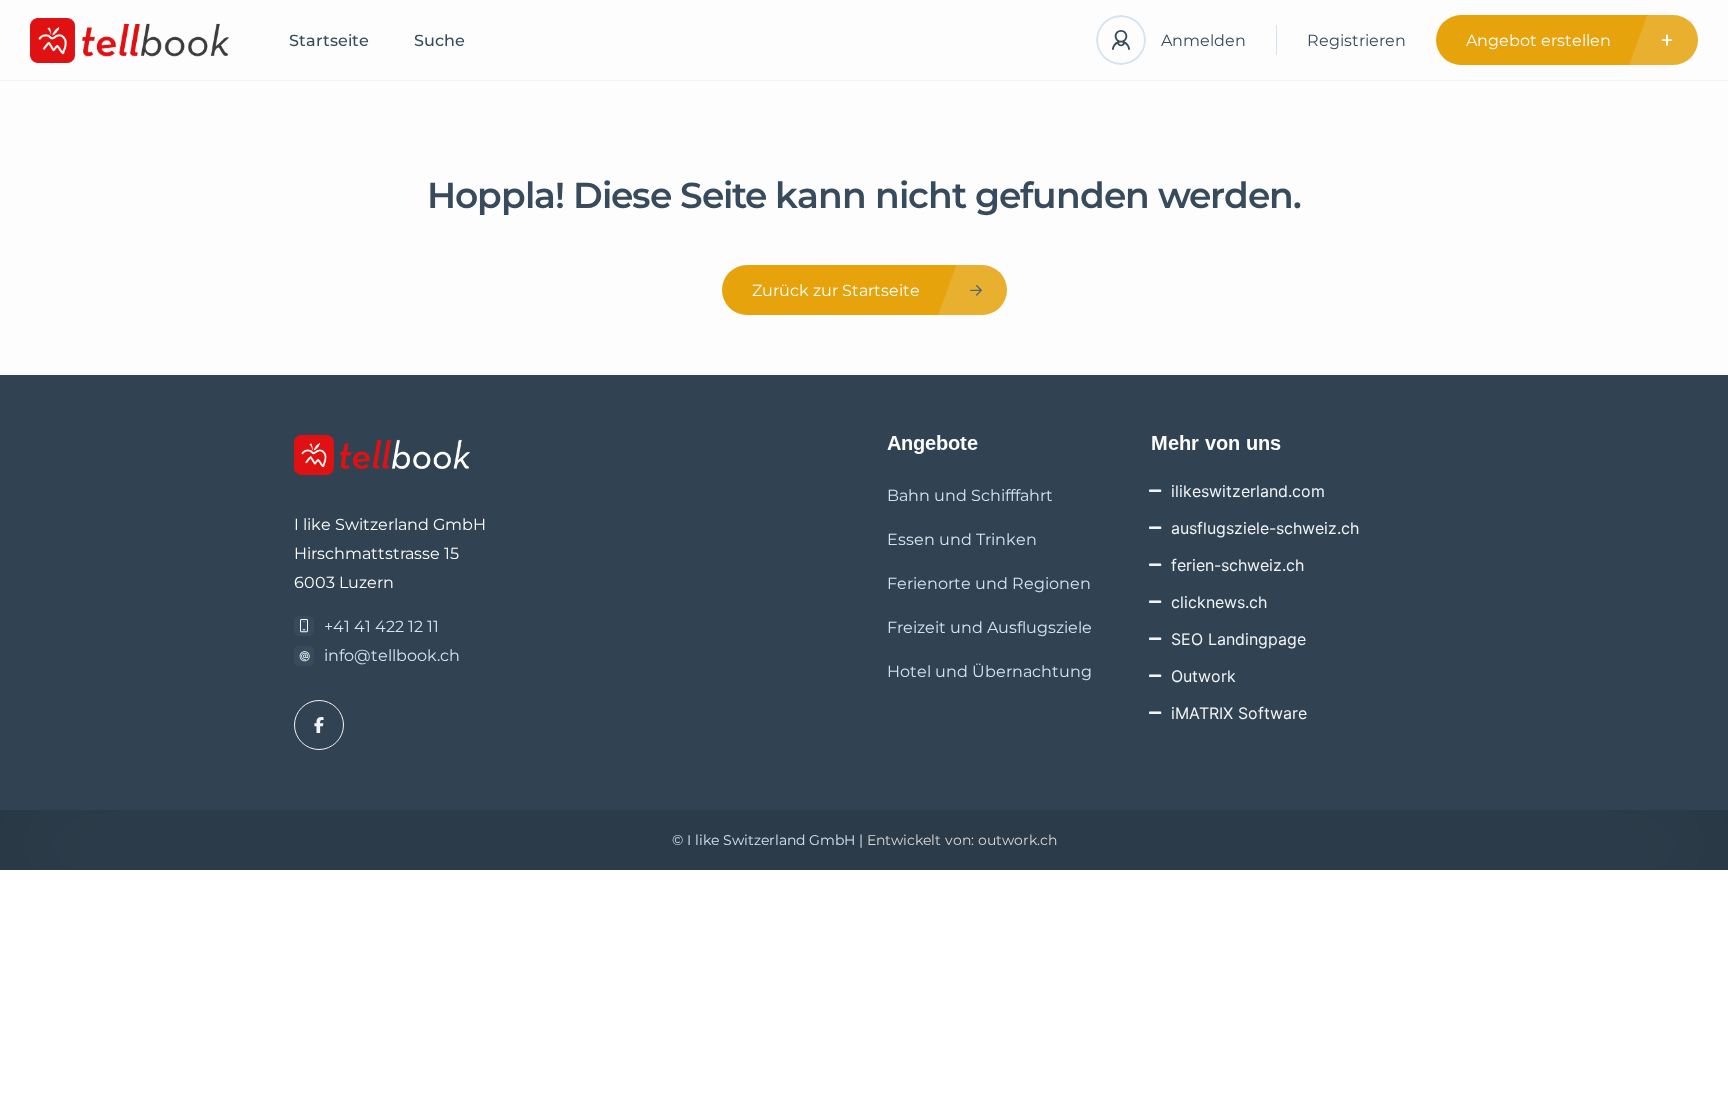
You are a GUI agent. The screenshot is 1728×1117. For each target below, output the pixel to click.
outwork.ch (1017, 840)
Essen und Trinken (962, 539)
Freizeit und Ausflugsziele (989, 627)
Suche (439, 40)
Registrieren (1356, 40)
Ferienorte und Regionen (989, 583)
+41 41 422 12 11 (381, 626)
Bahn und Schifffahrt (970, 495)
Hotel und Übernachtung (989, 671)
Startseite (329, 40)
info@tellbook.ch (392, 655)
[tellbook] (129, 40)
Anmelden (1203, 40)
